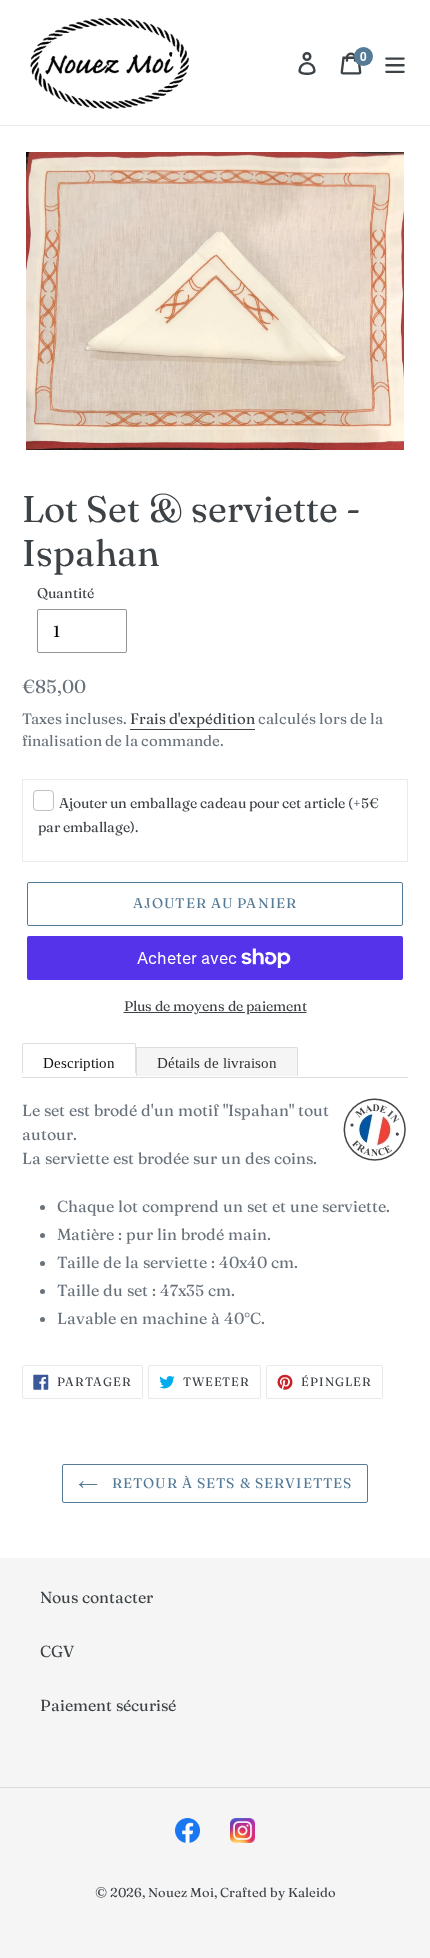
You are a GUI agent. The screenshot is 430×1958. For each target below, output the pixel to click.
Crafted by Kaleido (278, 1892)
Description (79, 1063)
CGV (57, 1651)
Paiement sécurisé (108, 1705)
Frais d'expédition (192, 718)
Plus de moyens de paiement (215, 1006)
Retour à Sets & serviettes (230, 1483)
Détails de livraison (217, 1063)
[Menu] (395, 63)
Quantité (65, 593)
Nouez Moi (181, 1892)
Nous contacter (96, 1597)
